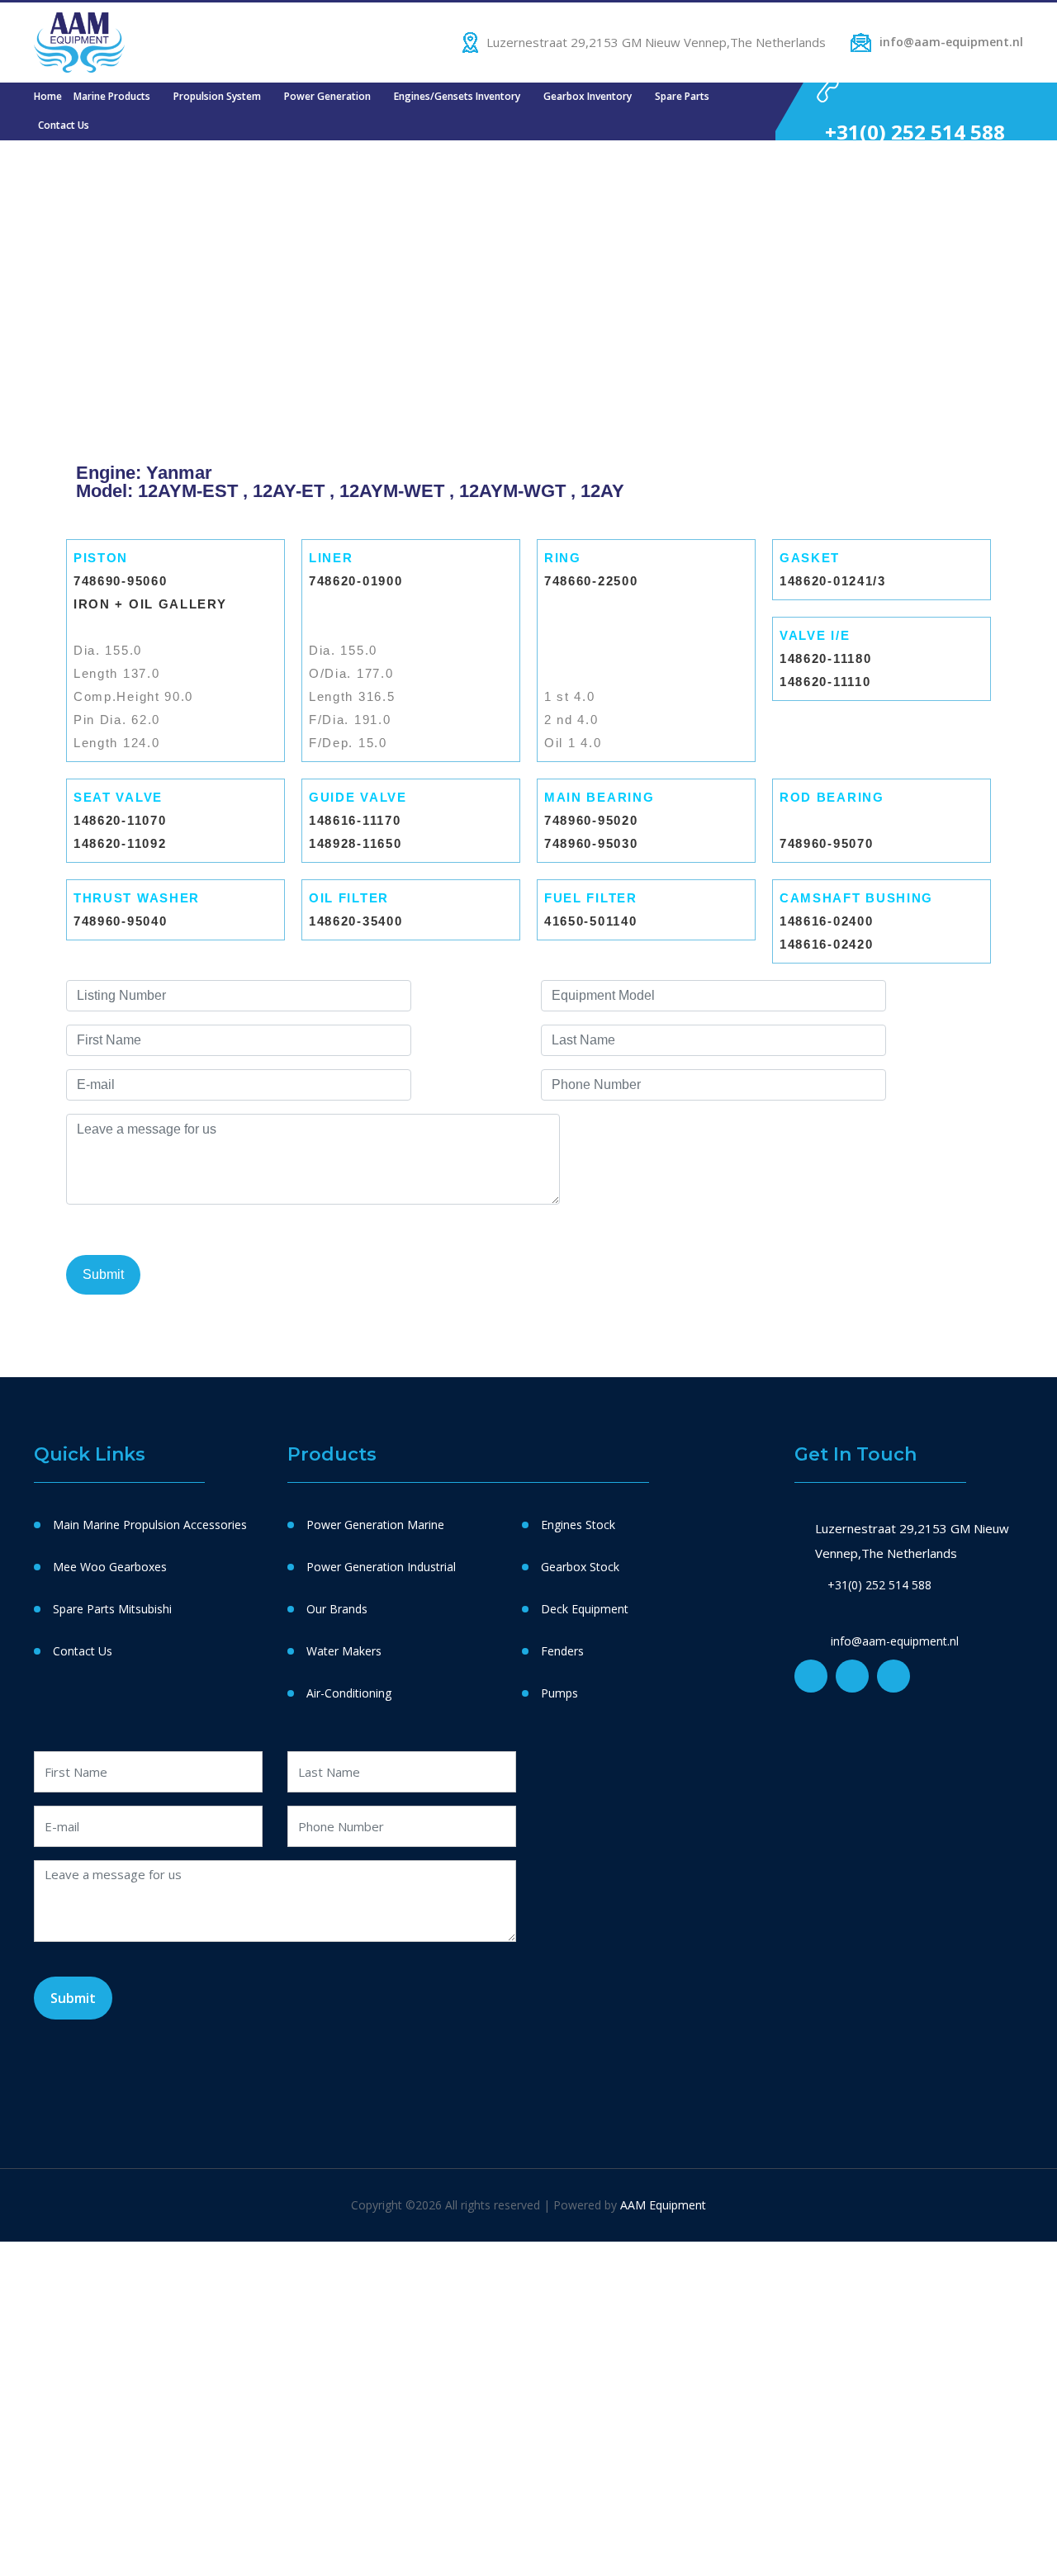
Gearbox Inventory (588, 96)
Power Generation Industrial (381, 1567)
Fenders (562, 1651)
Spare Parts (682, 96)
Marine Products (112, 96)
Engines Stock (578, 1525)
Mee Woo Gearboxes (110, 1567)
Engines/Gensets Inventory (457, 96)
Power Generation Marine (375, 1525)
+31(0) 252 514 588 (915, 132)
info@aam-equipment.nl (951, 42)
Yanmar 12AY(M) (851, 733)
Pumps (559, 1693)
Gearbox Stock (580, 1567)
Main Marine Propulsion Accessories (150, 1525)
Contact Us (64, 125)
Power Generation (327, 96)
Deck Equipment (585, 1609)
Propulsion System (217, 96)
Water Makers (344, 1651)
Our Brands (337, 1609)
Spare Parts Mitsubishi (112, 1609)
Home (48, 96)
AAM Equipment (663, 2205)
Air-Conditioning (349, 1693)
